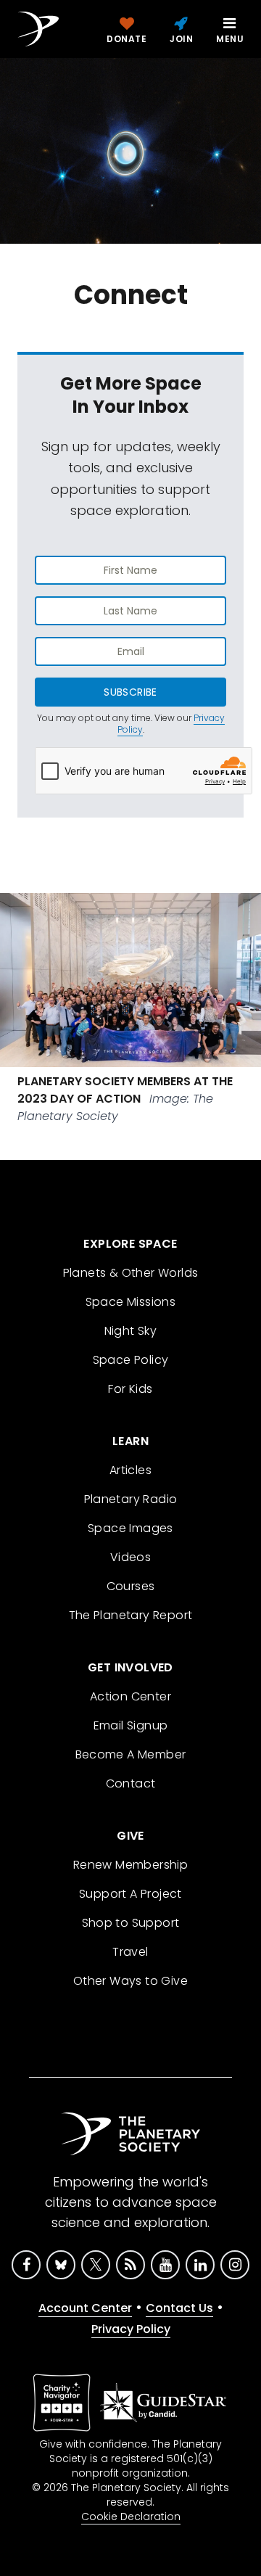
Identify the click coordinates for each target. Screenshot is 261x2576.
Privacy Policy (131, 2329)
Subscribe (130, 692)
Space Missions (131, 1302)
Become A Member (131, 1754)
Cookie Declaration (131, 2517)
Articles (130, 1470)
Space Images (130, 1528)
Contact (131, 1783)
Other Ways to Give (130, 1981)
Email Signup (131, 1725)
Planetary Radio (131, 1499)
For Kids (130, 1389)
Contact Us (179, 2308)
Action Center (130, 1696)
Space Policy (131, 1360)
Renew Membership (130, 1865)
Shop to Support (131, 1923)
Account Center (85, 2308)
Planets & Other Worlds (131, 1273)
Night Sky (131, 1331)
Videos (130, 1557)
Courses (131, 1586)
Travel (130, 1952)
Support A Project (130, 1894)
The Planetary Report (131, 1615)
